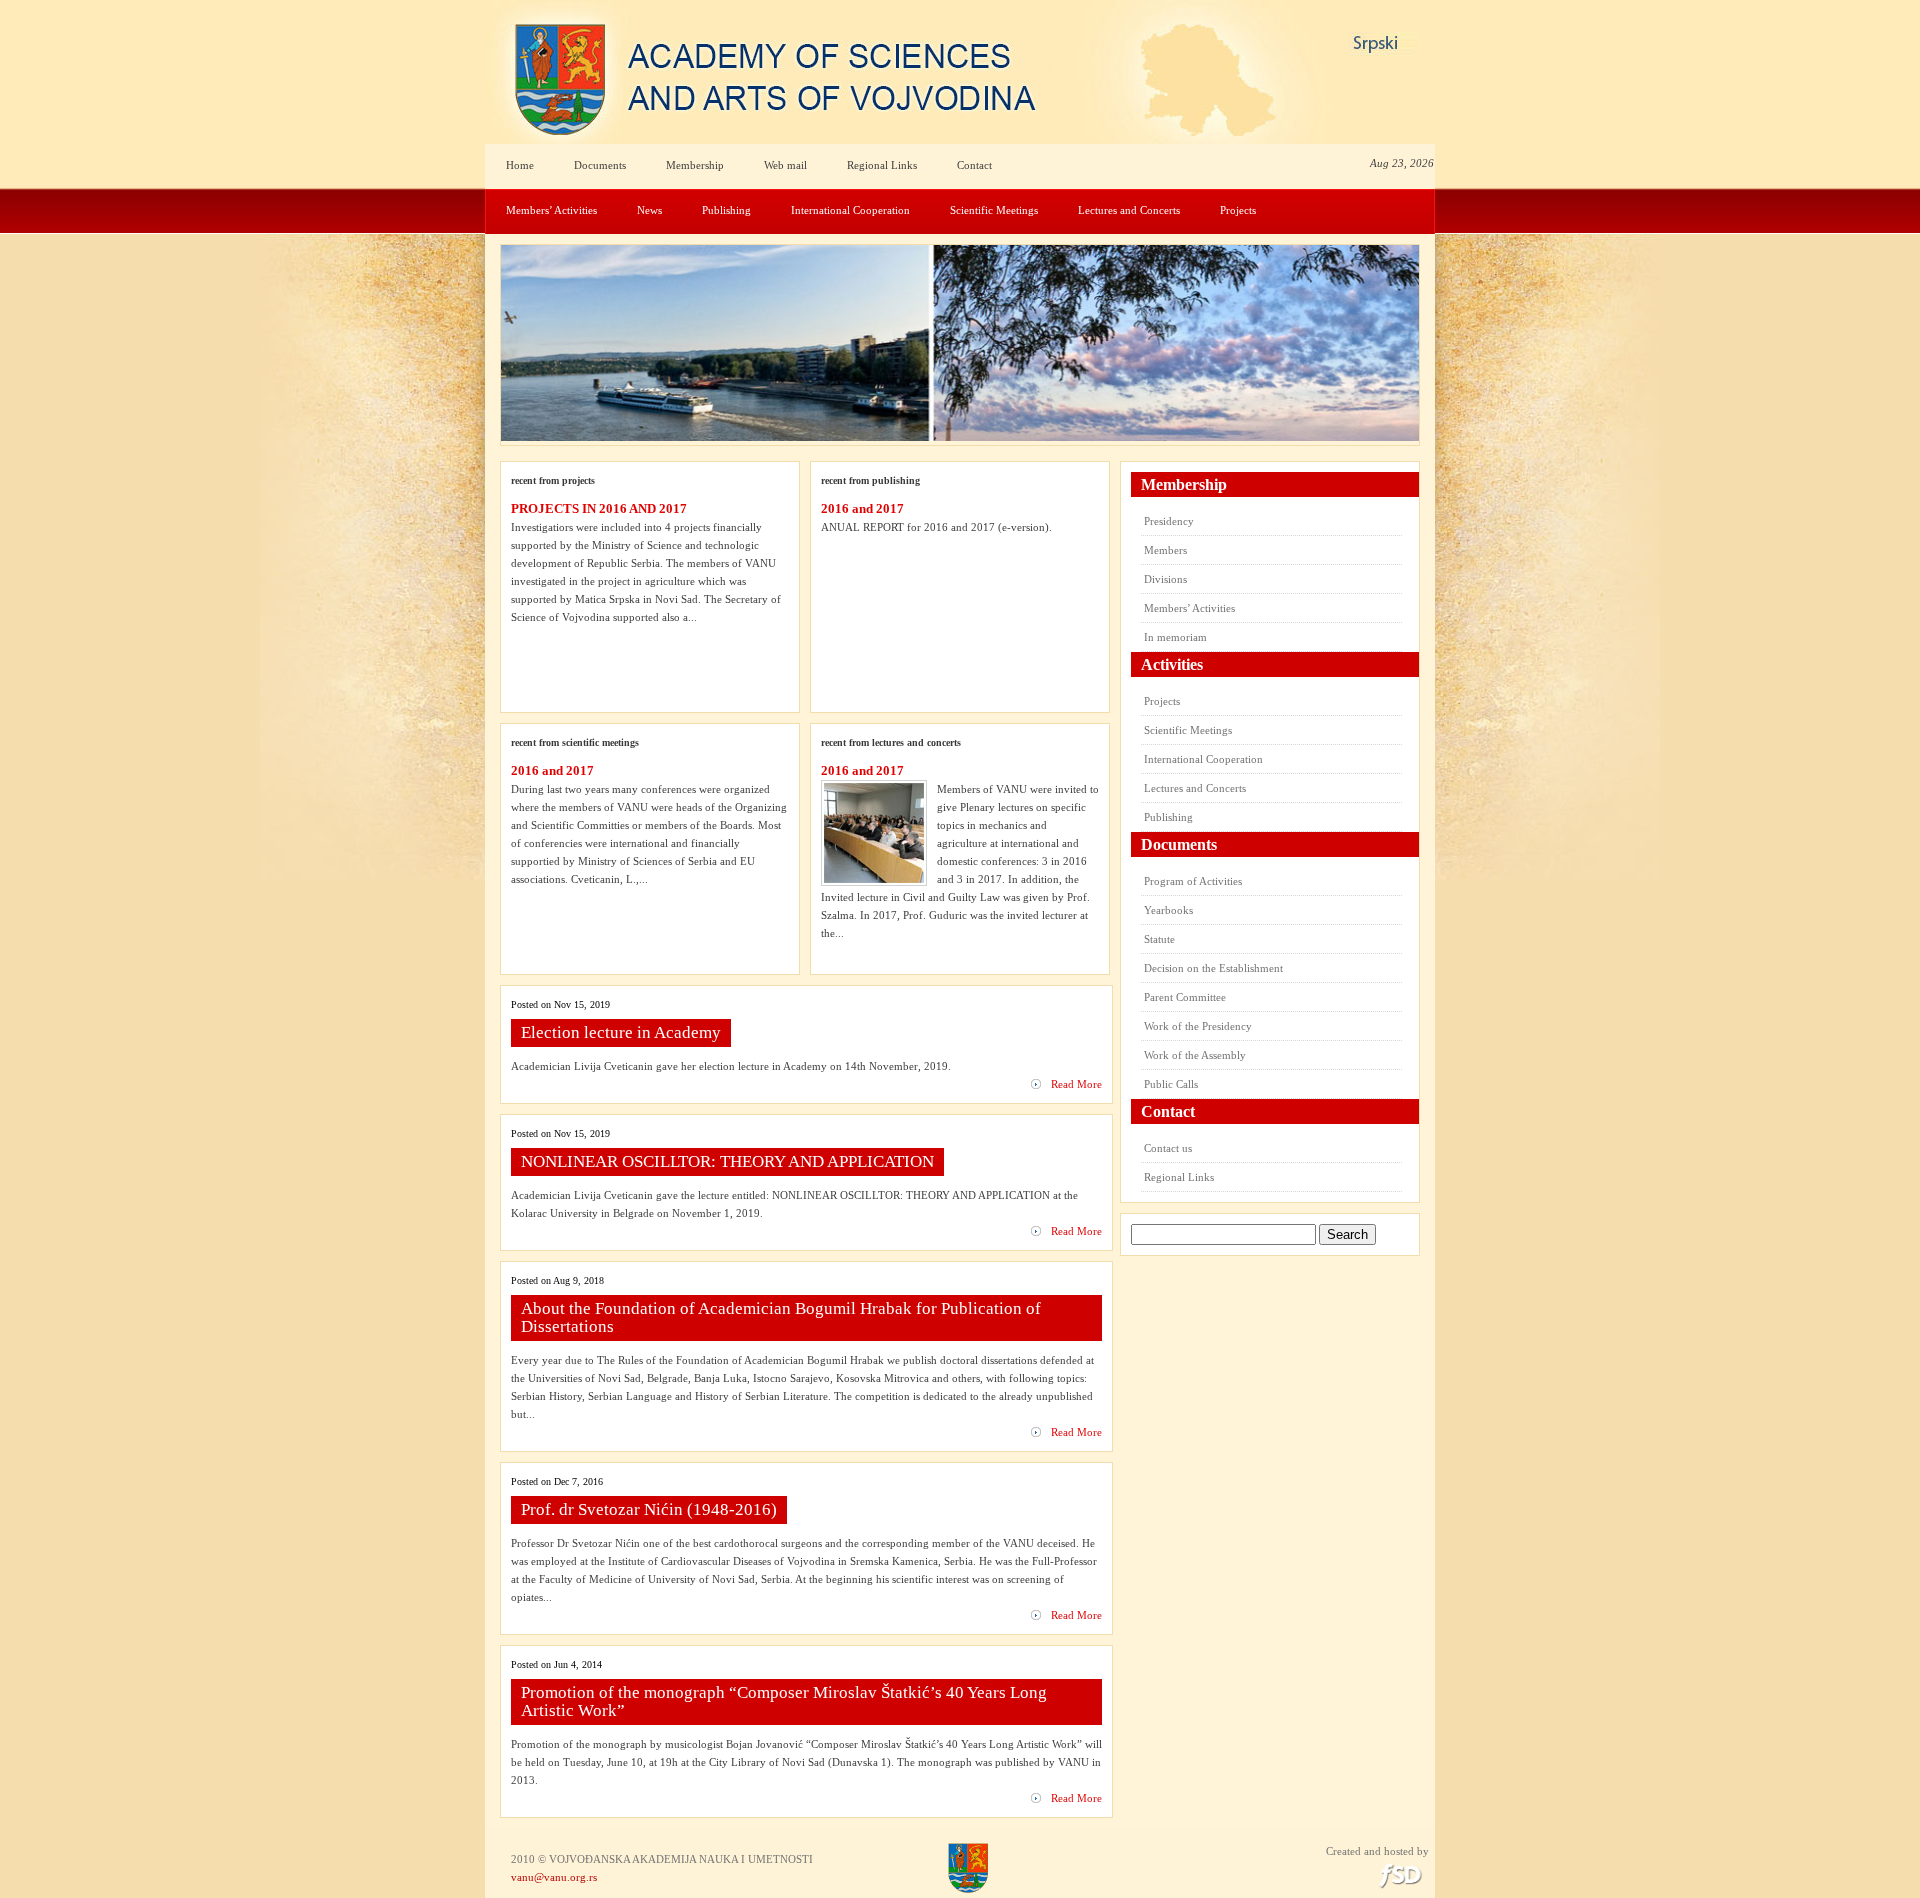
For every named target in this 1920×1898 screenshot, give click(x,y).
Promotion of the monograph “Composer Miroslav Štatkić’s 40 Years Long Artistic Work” (784, 1701)
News (649, 210)
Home (520, 165)
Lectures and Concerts (1129, 210)
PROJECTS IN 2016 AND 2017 (599, 508)
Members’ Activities (551, 210)
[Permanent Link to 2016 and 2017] (874, 833)
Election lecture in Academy (621, 1032)
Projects (1238, 210)
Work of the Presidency (1198, 1026)
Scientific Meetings (994, 210)
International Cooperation (850, 210)
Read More (1076, 1084)
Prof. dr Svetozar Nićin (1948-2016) (649, 1509)
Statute (1159, 939)
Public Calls (1171, 1084)
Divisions (1165, 579)
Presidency (1169, 521)
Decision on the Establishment (1213, 968)
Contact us (1168, 1148)
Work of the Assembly (1195, 1055)
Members (1165, 550)
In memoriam (1175, 637)
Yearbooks (1168, 910)
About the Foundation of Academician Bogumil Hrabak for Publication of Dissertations (781, 1317)
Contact (974, 165)
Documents (600, 165)
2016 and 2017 (862, 508)
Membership (695, 165)
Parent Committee (1185, 997)
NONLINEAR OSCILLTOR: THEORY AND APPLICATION (727, 1161)
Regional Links (882, 165)
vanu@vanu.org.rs (554, 1877)
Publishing (726, 210)
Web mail (785, 165)
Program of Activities (1193, 881)
